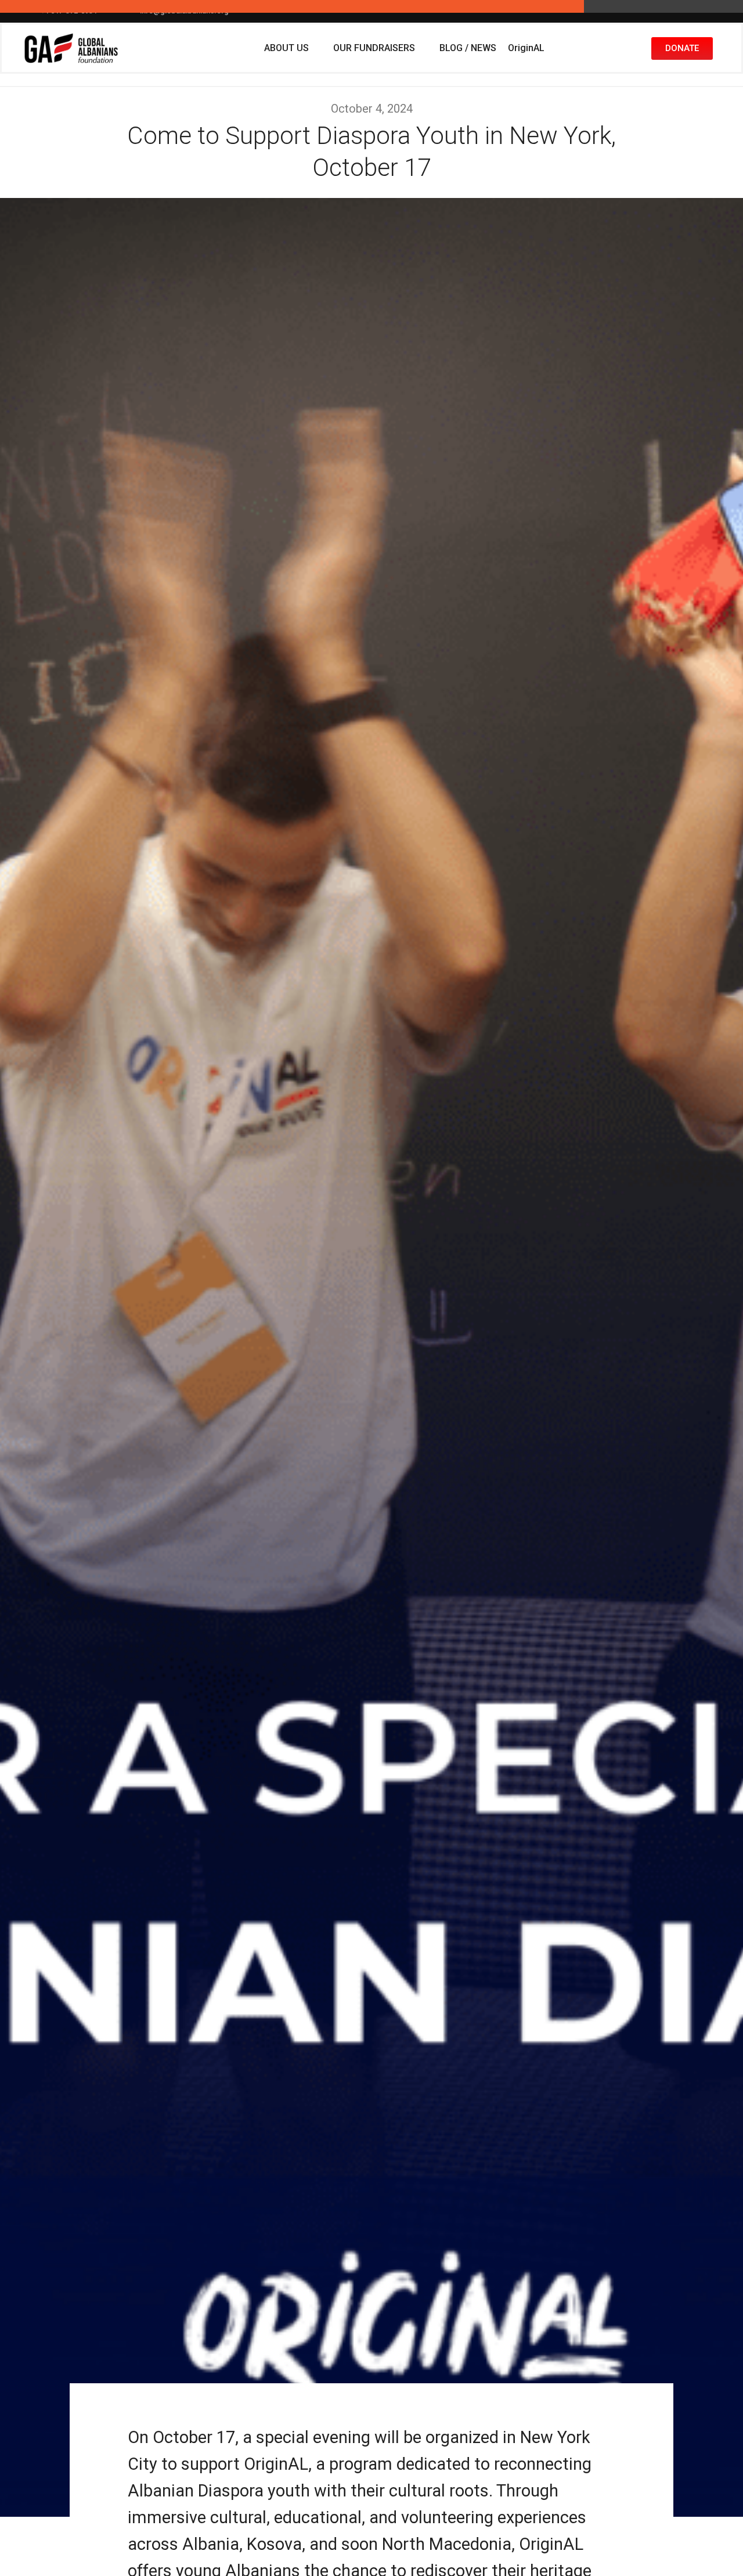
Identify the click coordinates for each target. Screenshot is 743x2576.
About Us (286, 48)
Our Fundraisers (374, 48)
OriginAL (526, 48)
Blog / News (468, 48)
